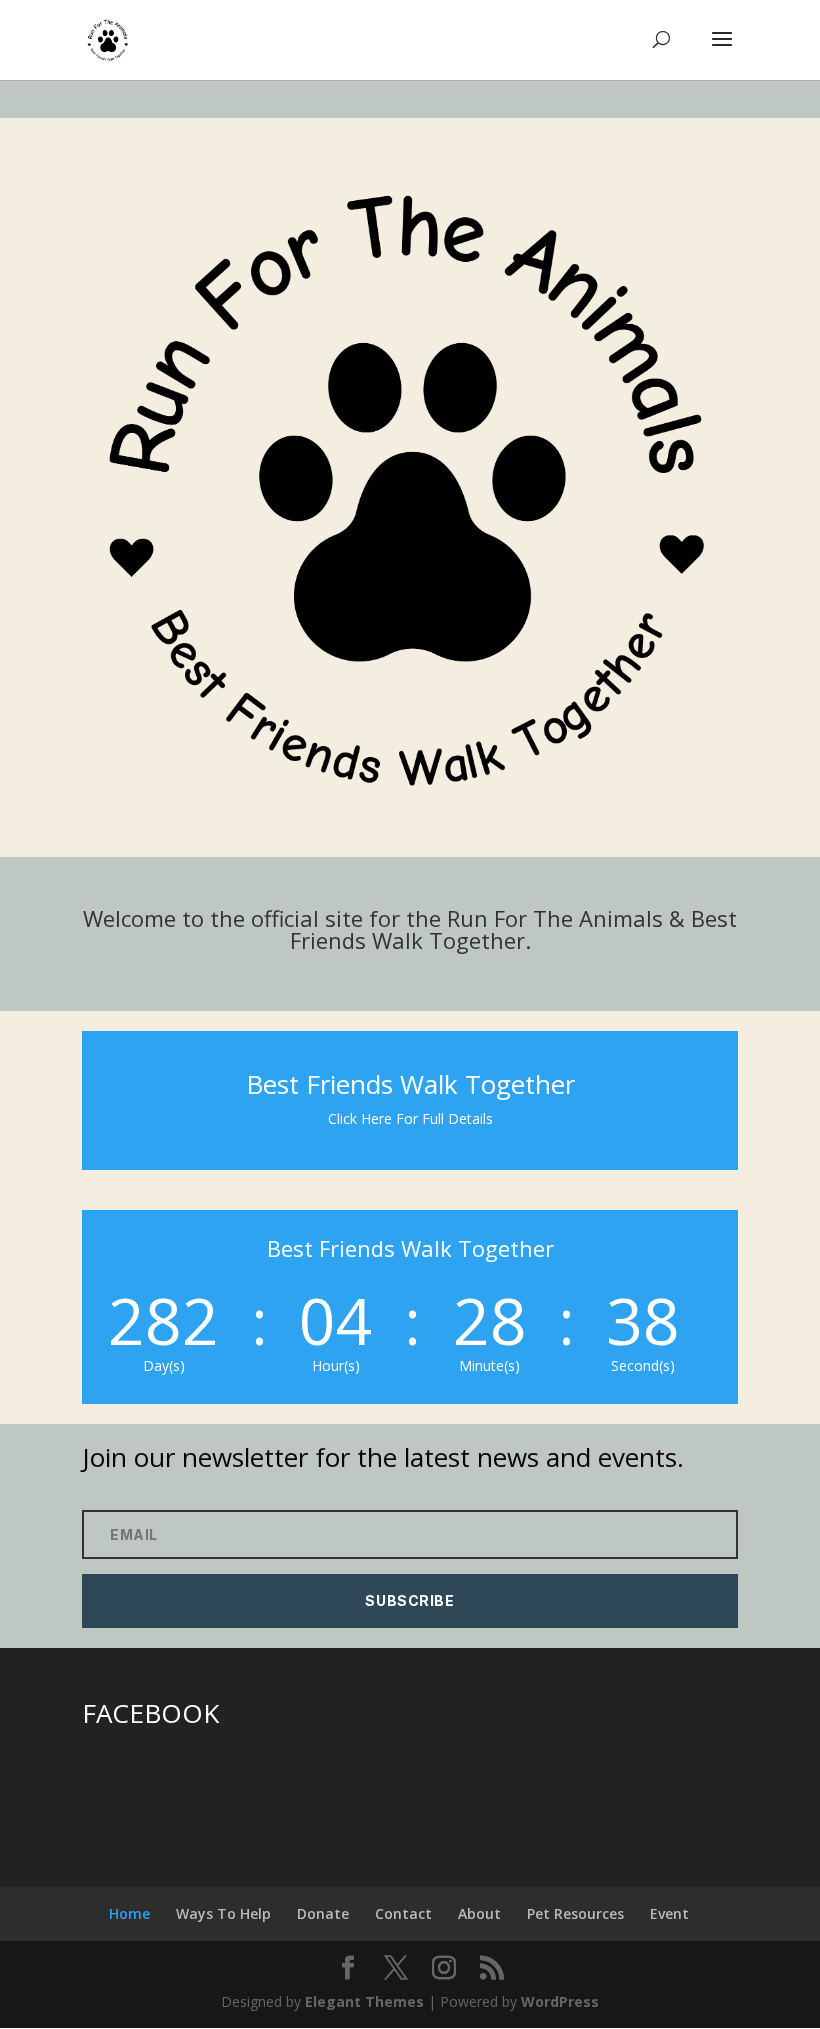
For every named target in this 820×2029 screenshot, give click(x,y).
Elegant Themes (364, 2001)
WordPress (560, 2001)
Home (129, 1913)
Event (669, 1913)
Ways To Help (223, 1913)
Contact (403, 1913)
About (479, 1913)
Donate (323, 1913)
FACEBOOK (150, 1713)
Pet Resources (575, 1913)
